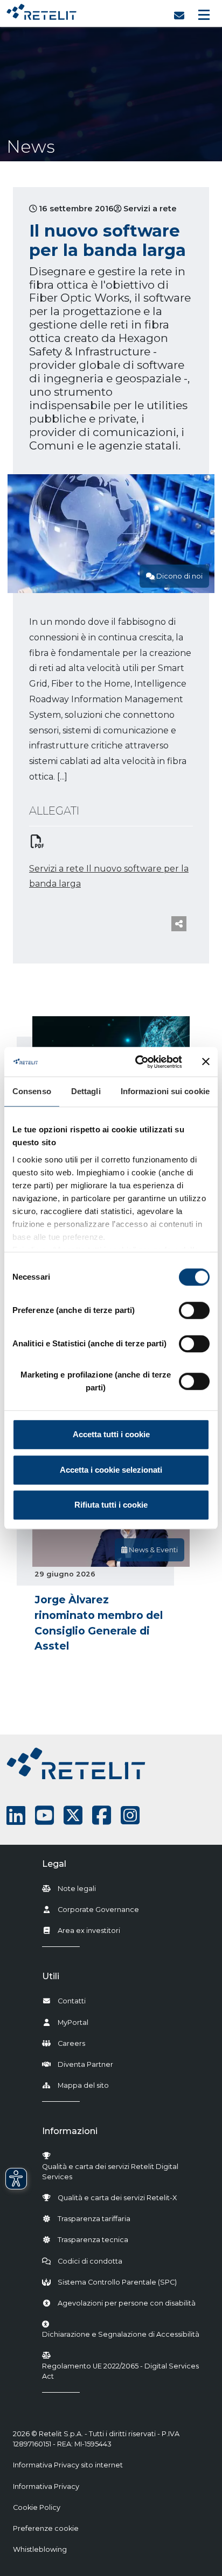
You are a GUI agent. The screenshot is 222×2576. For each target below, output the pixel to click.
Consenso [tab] (32, 1091)
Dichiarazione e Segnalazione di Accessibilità (121, 2334)
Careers (71, 2043)
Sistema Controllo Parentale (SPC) (117, 2282)
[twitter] (73, 1815)
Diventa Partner (85, 2064)
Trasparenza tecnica (93, 2240)
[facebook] (102, 1815)
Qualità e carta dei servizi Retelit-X (117, 2198)
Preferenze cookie (46, 2528)
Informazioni (70, 2131)
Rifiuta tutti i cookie (111, 1505)
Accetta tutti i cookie (111, 1434)
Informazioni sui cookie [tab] (165, 1091)
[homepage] (41, 9)
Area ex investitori (89, 1931)
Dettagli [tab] (86, 1091)
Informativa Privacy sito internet (68, 2465)
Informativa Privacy (46, 2486)
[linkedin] (16, 1815)
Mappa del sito (83, 2085)
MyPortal (73, 2022)
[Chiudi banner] (206, 1062)
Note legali (77, 1889)
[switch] (194, 1310)
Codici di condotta (90, 2261)
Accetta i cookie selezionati (111, 1470)
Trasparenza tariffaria (94, 2219)
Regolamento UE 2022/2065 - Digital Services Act (120, 2371)
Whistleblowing (40, 2549)
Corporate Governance (98, 1910)
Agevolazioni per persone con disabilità (127, 2303)
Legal (54, 1864)
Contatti (72, 2001)
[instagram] (130, 1815)
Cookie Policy (37, 2507)
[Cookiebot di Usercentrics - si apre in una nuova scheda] (137, 1062)
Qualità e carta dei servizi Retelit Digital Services (110, 2172)
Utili (51, 1976)
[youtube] (44, 1815)
